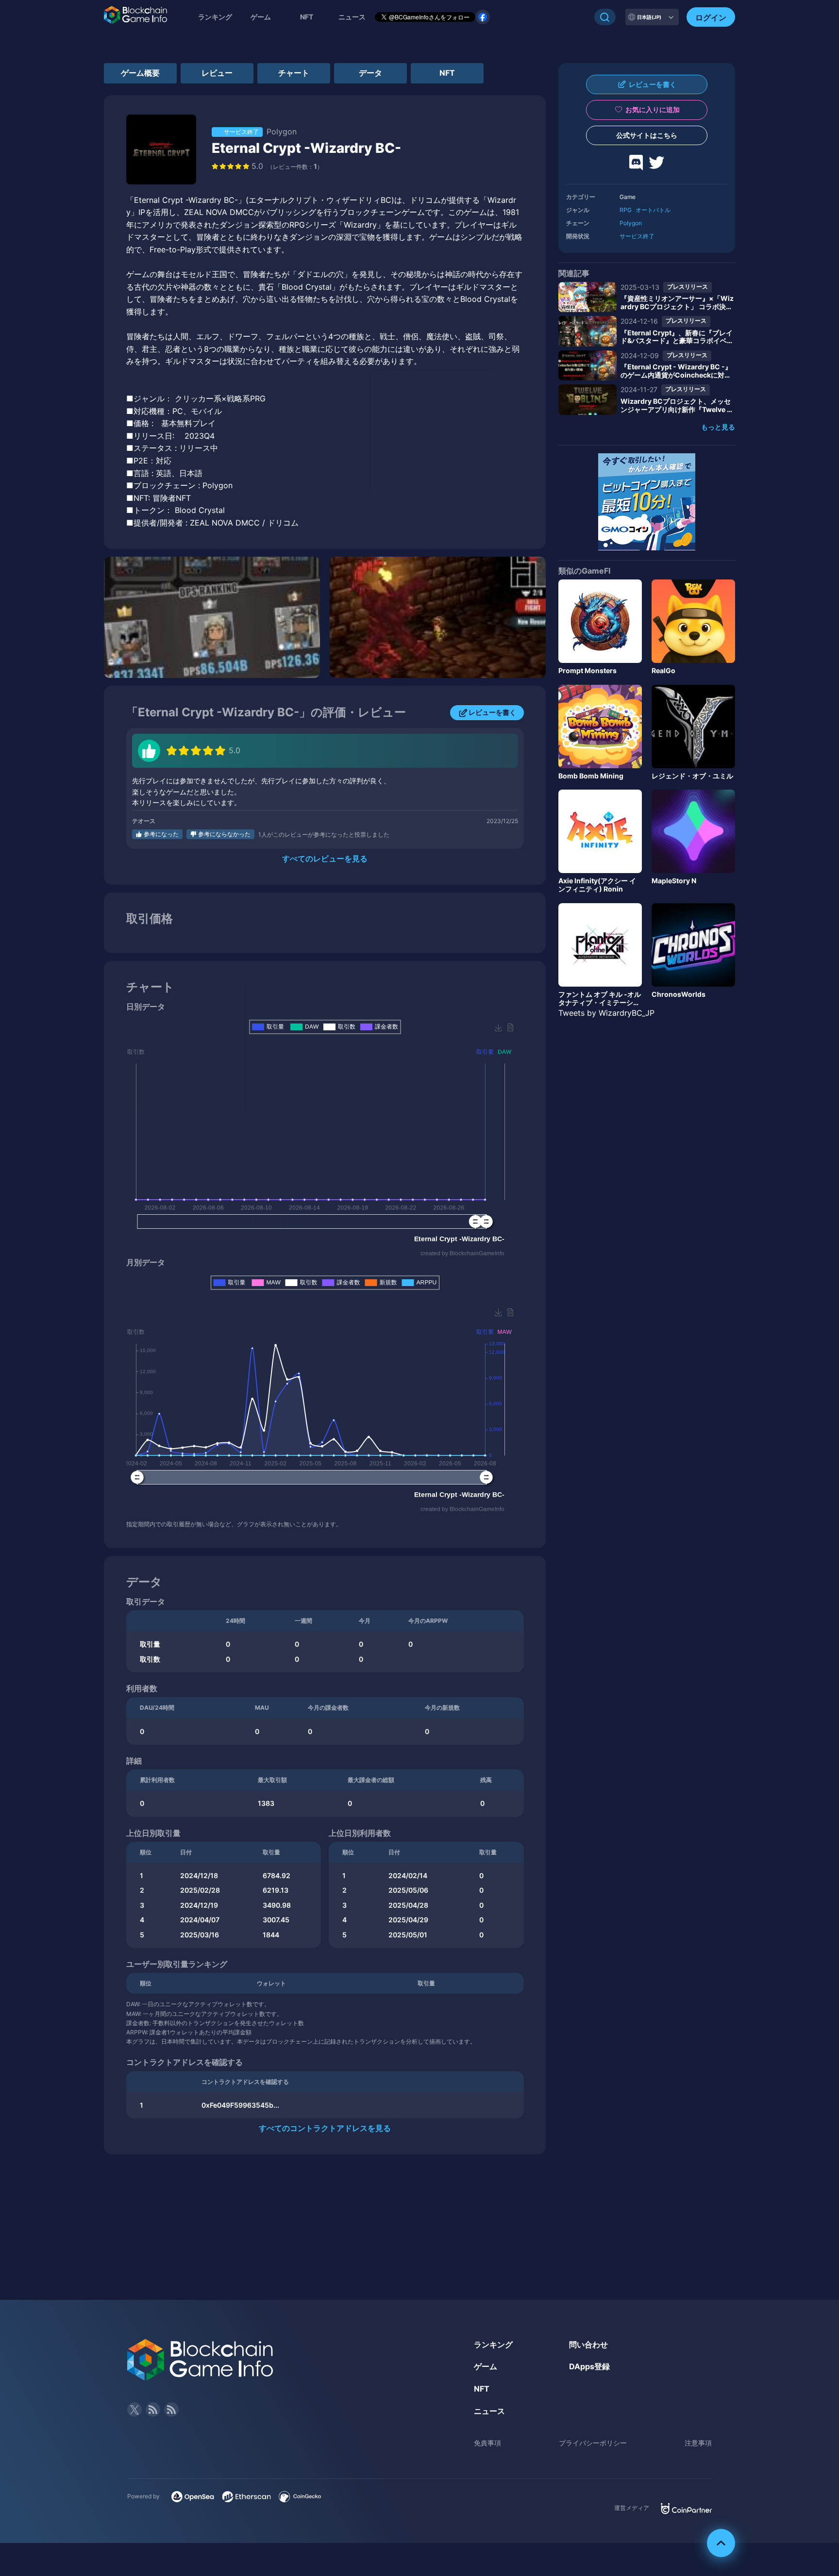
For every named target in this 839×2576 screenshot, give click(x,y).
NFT (307, 17)
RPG (626, 210)
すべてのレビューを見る (325, 859)
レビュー (217, 73)
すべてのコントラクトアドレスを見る (325, 2128)
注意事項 (698, 2443)
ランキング (215, 17)
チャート (294, 73)
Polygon (631, 223)
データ (370, 73)
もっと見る (718, 427)
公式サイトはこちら (647, 135)
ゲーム (261, 17)
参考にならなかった (224, 834)
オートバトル (653, 210)
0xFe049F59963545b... (240, 2105)
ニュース (489, 2411)
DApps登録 (589, 2366)
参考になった (161, 834)
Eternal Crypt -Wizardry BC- (306, 148)
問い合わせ (588, 2345)
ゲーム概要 (140, 73)
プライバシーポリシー (593, 2443)
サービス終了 (637, 236)
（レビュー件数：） (295, 167)
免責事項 (487, 2443)
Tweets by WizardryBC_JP (606, 1013)
